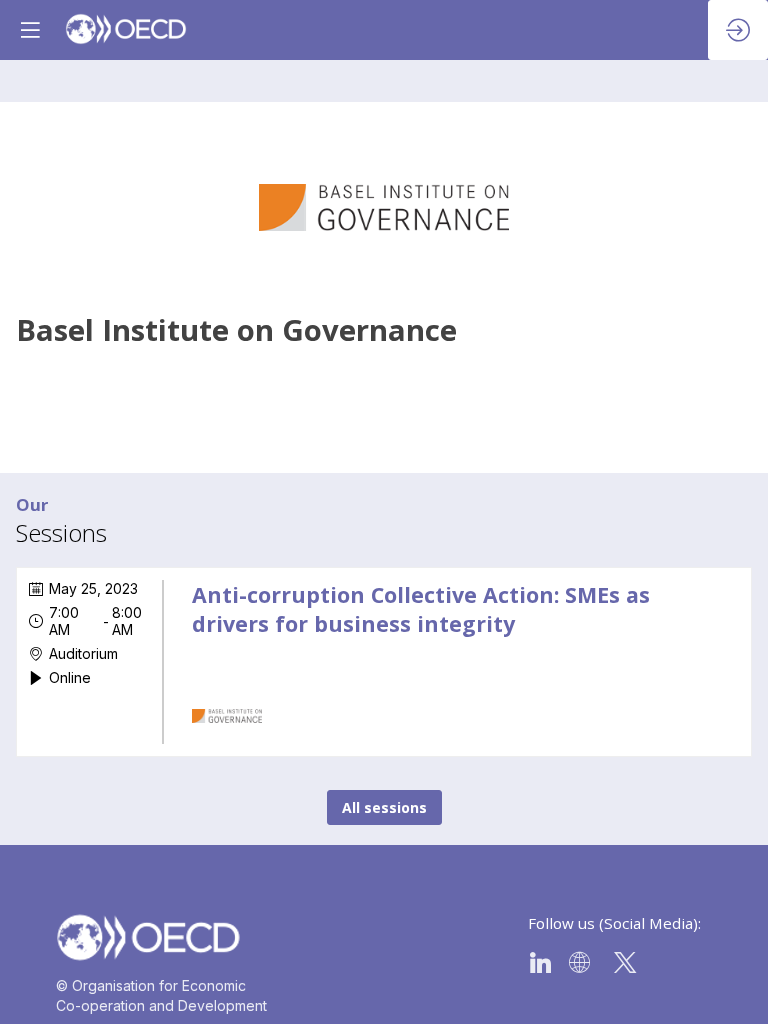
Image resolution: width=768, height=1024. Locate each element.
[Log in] (738, 30)
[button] (30, 30)
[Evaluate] (716, 603)
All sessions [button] (384, 807)
